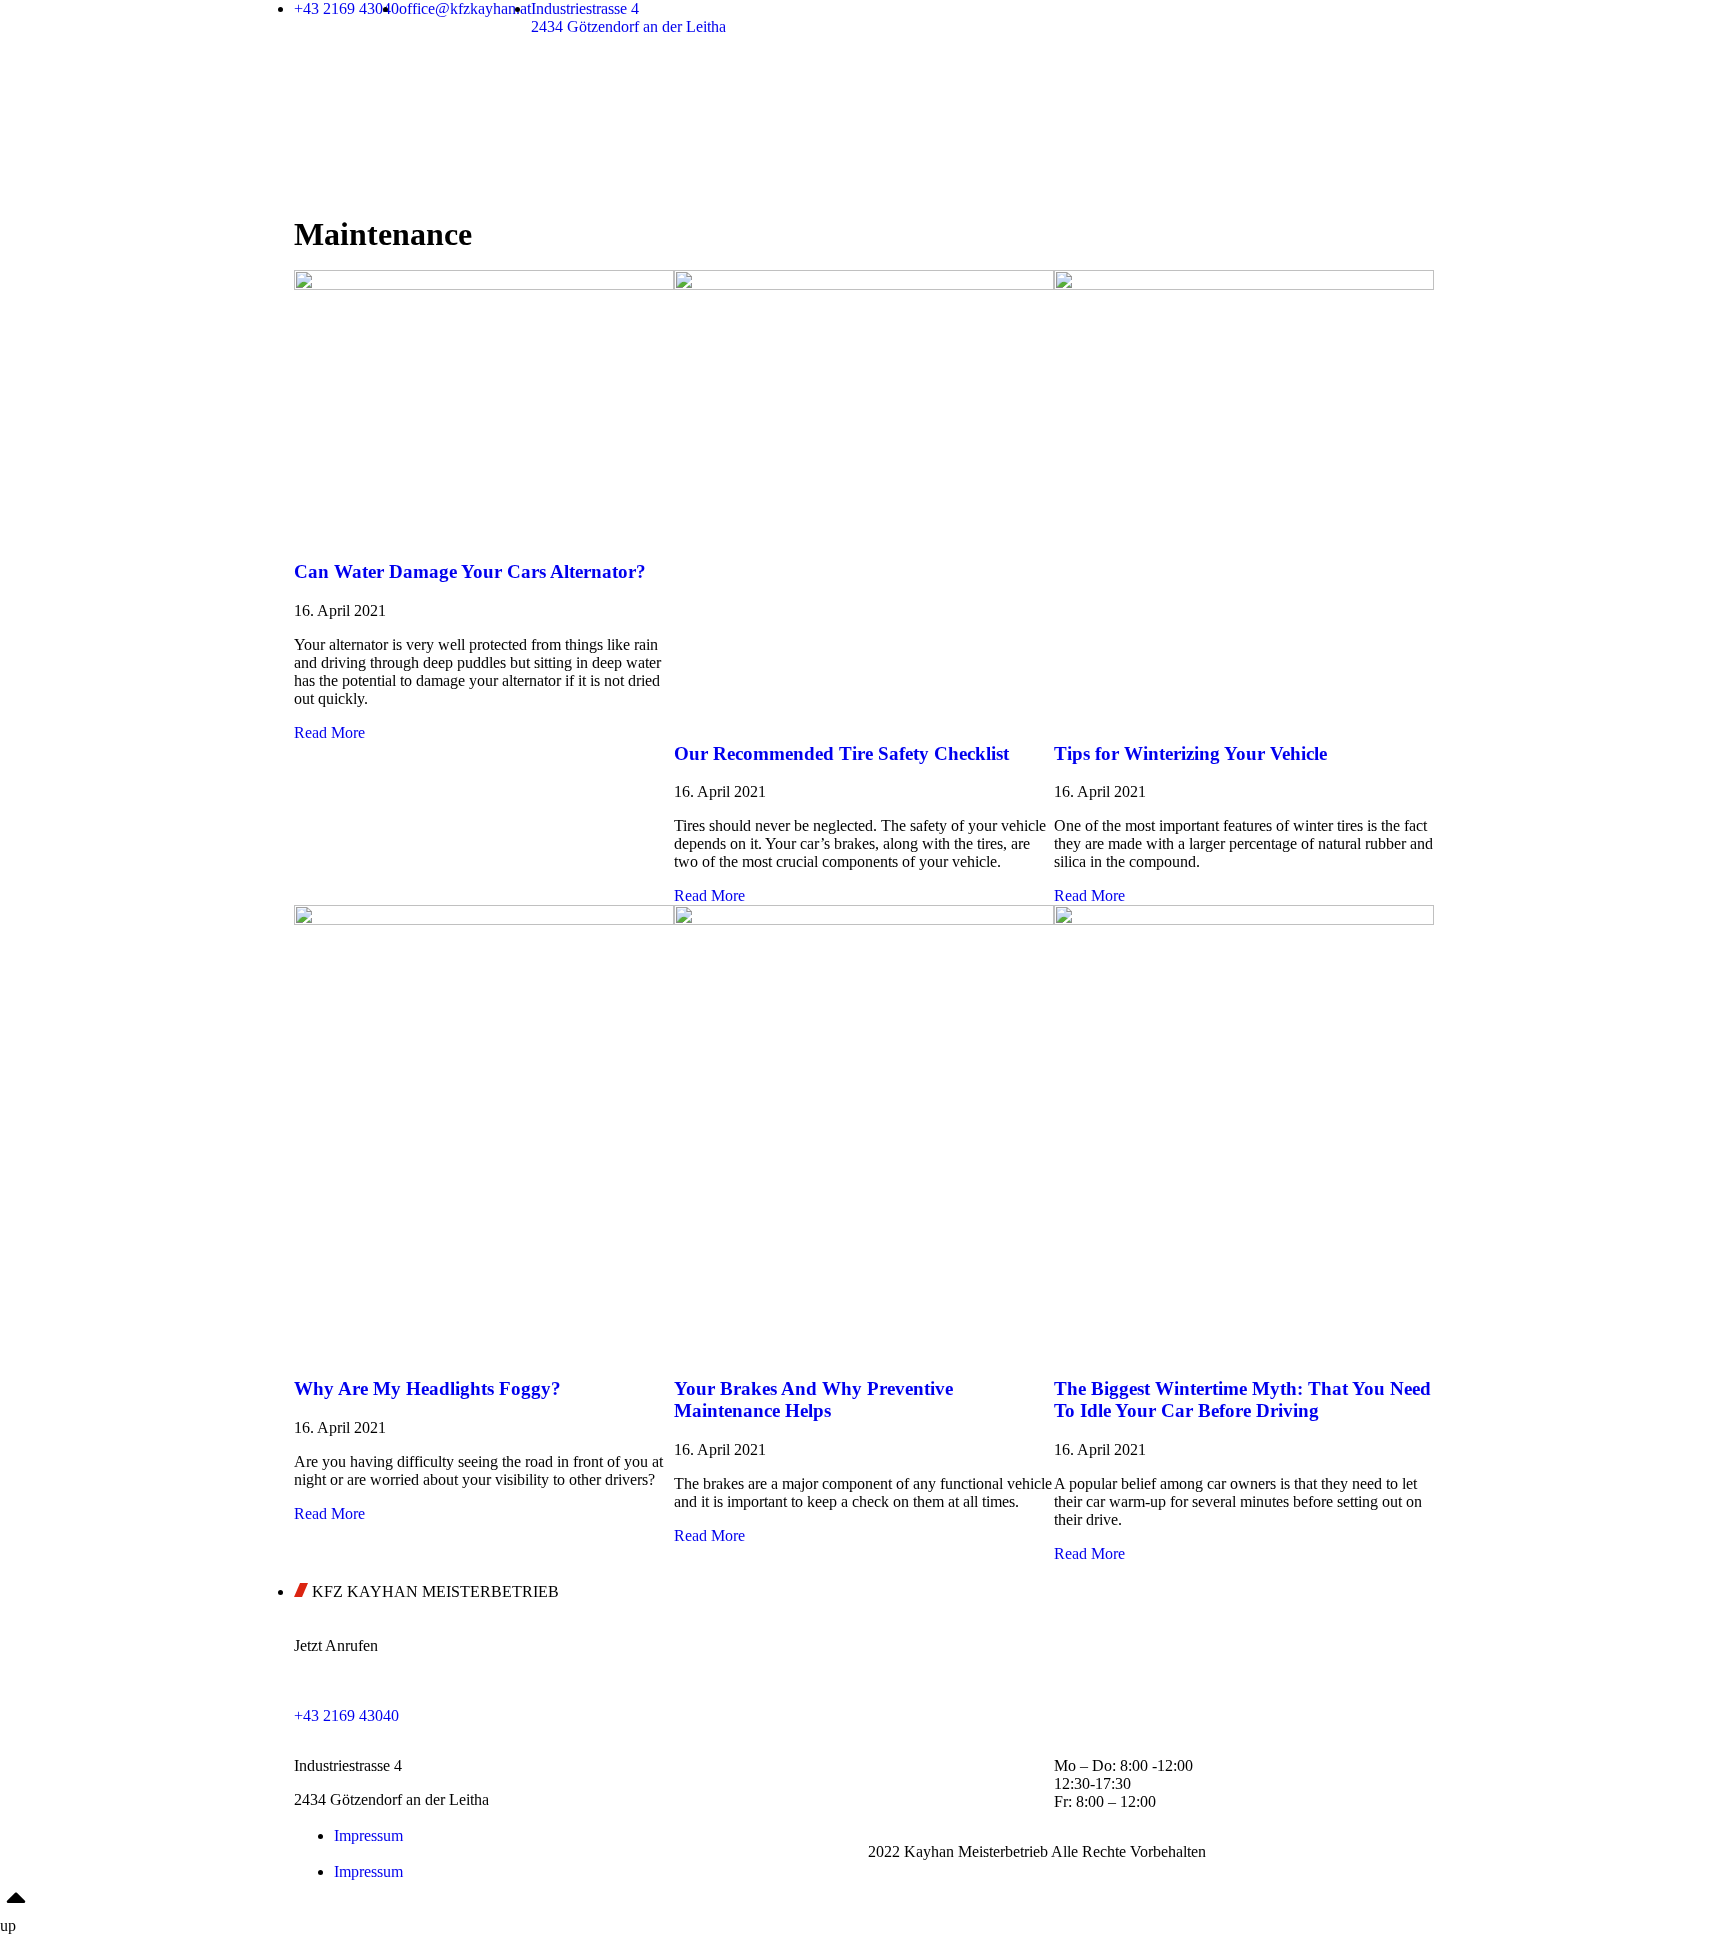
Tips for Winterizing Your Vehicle (1190, 753)
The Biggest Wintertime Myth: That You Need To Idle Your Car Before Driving (1242, 1399)
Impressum (368, 1835)
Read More (329, 732)
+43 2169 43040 (346, 1715)
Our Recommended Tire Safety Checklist (841, 753)
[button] (579, 1854)
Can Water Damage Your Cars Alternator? (470, 571)
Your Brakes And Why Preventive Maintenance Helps (813, 1399)
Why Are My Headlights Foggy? (427, 1388)
